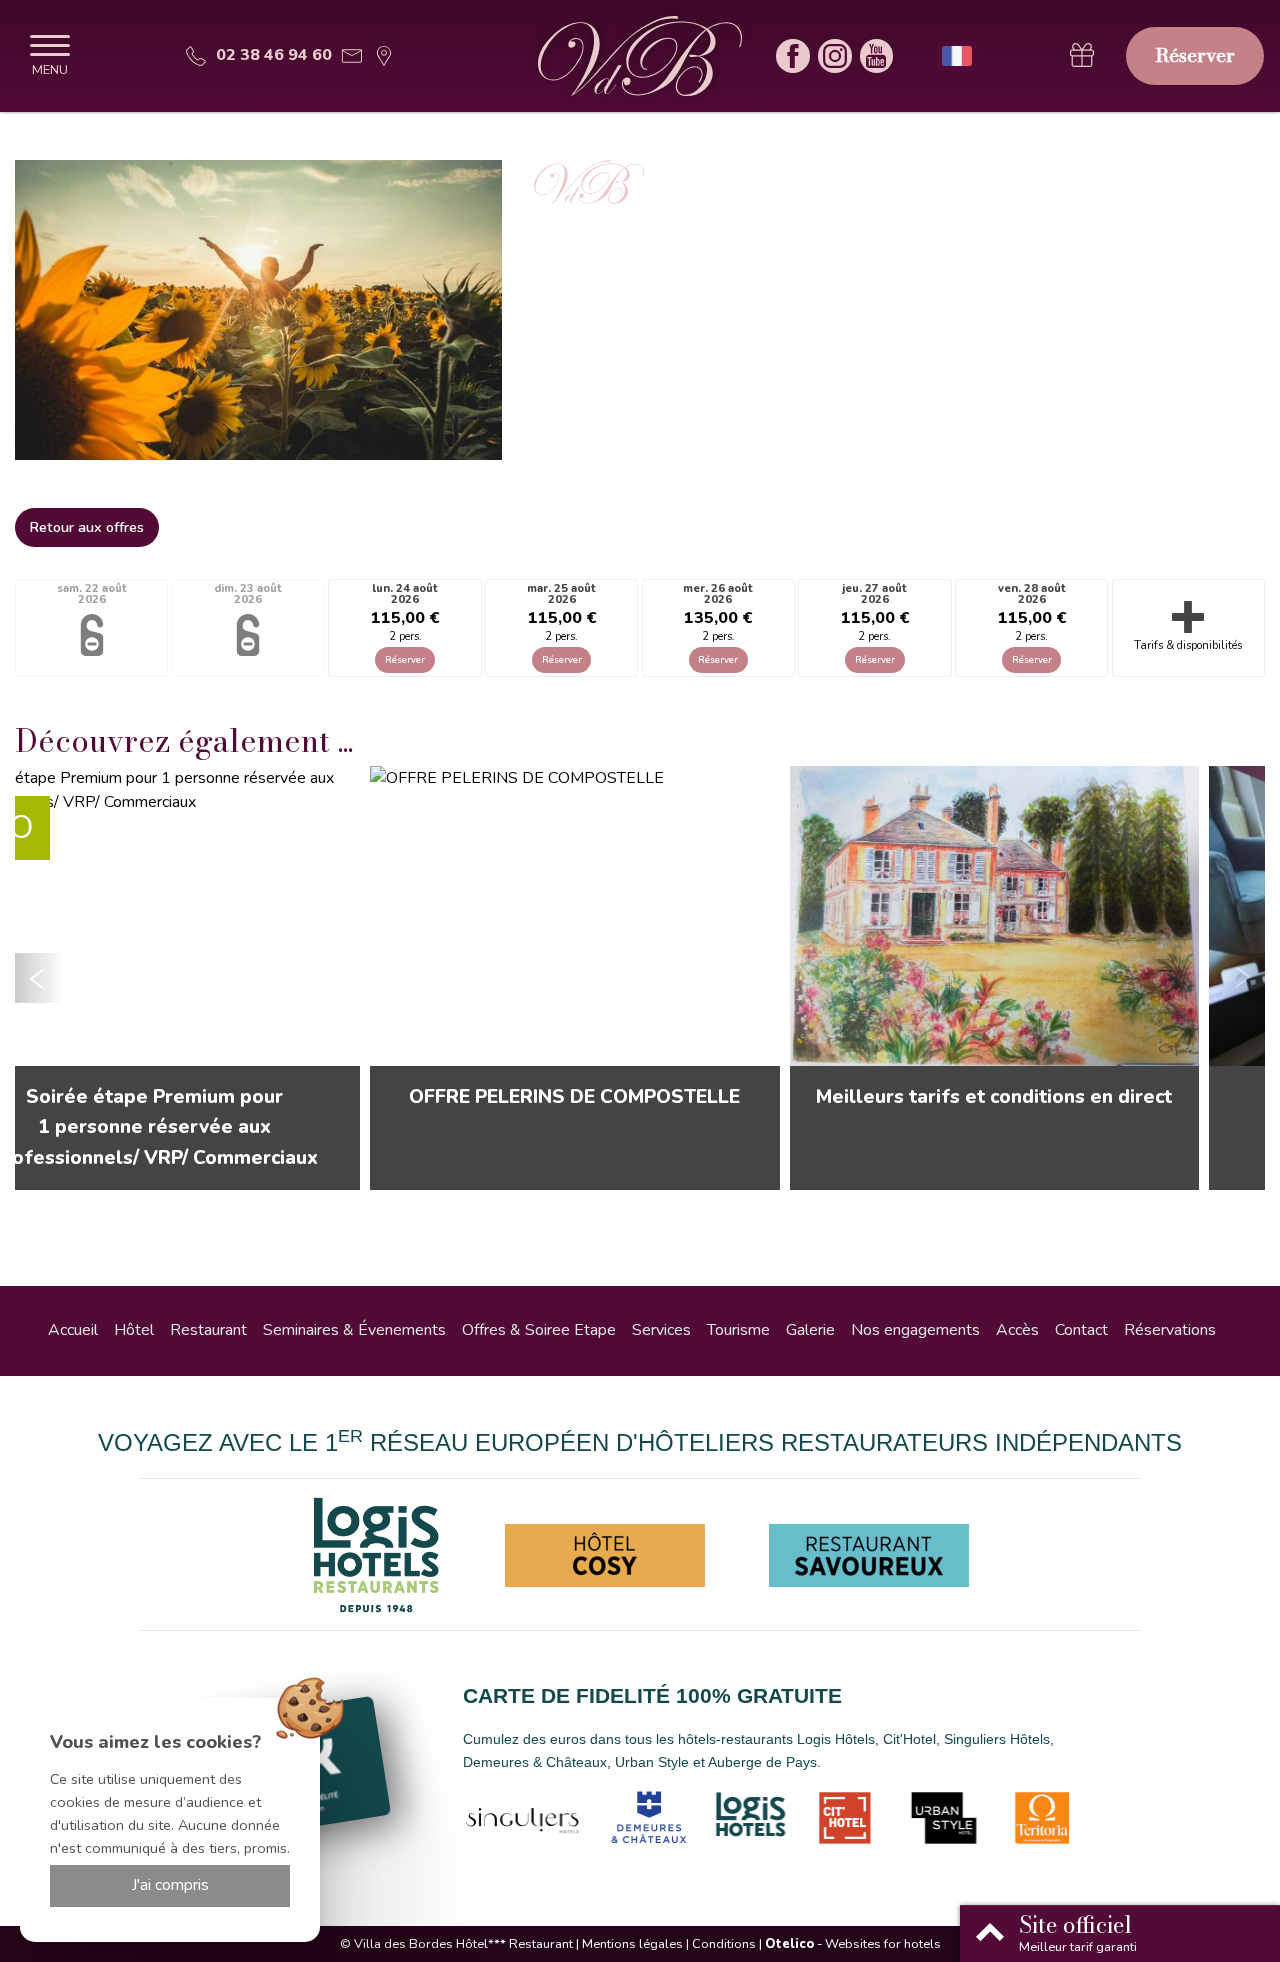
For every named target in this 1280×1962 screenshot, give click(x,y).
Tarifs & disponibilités (1188, 645)
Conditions (724, 1944)
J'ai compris (170, 1885)
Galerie (810, 1330)
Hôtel (134, 1330)
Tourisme (738, 1330)
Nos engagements (915, 1330)
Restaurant (208, 1330)
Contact (1081, 1330)
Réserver (1195, 55)
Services (661, 1330)
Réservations (1170, 1330)
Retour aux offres (86, 527)
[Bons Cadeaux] (1082, 56)
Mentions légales (632, 1944)
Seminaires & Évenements (354, 1330)
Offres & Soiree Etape (539, 1330)
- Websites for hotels (853, 1944)
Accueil (73, 1330)
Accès (1017, 1330)
